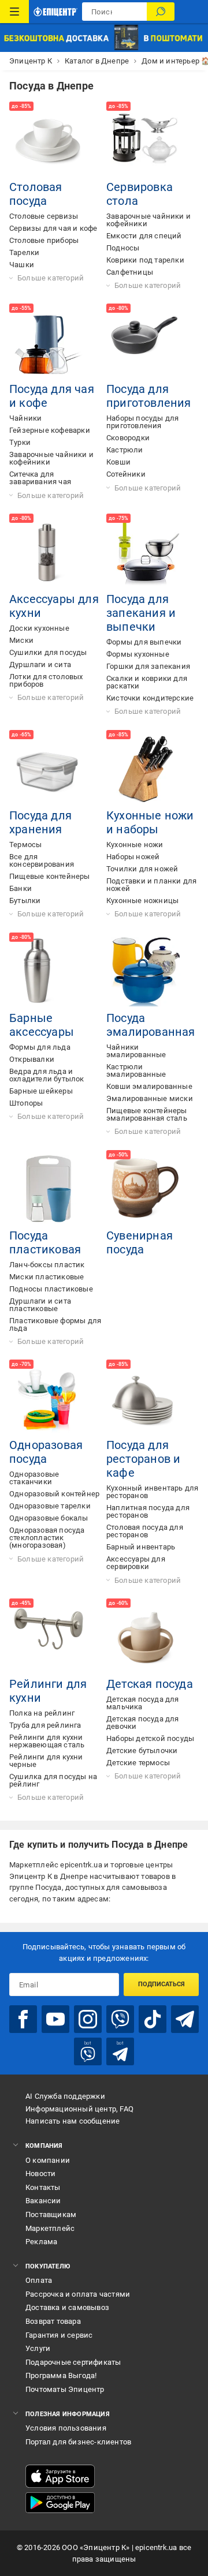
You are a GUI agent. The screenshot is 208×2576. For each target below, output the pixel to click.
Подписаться (161, 1984)
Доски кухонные (39, 628)
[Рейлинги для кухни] (49, 1638)
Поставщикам (51, 2214)
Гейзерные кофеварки (50, 430)
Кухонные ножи (135, 845)
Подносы (123, 248)
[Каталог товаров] (14, 12)
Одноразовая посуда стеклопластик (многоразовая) (47, 1538)
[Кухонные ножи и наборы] (146, 769)
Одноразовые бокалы (49, 1518)
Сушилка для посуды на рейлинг (53, 1780)
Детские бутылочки (142, 1751)
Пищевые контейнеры (50, 876)
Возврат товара (53, 2321)
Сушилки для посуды (48, 652)
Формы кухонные (138, 654)
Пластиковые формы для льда (55, 1324)
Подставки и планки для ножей (151, 885)
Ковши (118, 462)
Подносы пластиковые (51, 1289)
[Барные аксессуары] (49, 972)
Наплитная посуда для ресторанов (148, 1511)
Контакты (43, 2187)
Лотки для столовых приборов (46, 680)
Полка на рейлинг (42, 1713)
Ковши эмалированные (149, 1086)
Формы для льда (40, 1047)
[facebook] (23, 2019)
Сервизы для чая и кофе (53, 228)
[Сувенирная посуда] (146, 1189)
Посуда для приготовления (149, 396)
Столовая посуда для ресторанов (145, 1531)
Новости (40, 2173)
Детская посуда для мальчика (143, 1703)
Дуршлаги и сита (40, 664)
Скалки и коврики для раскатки (147, 682)
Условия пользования (66, 2428)
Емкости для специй (144, 236)
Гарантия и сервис (59, 2335)
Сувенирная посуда (140, 1242)
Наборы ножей (133, 857)
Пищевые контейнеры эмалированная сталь (147, 1114)
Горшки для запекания (148, 666)
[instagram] (88, 2019)
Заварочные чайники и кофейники (148, 220)
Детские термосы (138, 1763)
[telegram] (185, 2019)
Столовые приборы (44, 240)
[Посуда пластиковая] (49, 1189)
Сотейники (126, 474)
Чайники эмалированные (136, 1051)
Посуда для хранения (40, 822)
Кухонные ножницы (142, 901)
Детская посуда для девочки (143, 1723)
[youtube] (55, 2019)
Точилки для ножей (142, 869)
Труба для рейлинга (45, 1725)
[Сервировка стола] (146, 141)
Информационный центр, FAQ (79, 2109)
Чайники (25, 418)
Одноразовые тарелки (50, 1506)
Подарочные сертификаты (73, 2362)
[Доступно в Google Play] (60, 2503)
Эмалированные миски (150, 1098)
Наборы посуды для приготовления (142, 422)
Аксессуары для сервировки (136, 1563)
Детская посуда (150, 1684)
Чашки (22, 265)
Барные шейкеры (41, 1091)
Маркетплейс (50, 2228)
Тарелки (24, 252)
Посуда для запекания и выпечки (141, 613)
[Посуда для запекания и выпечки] (146, 553)
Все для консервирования (42, 860)
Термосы (25, 845)
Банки (21, 888)
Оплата (39, 2280)
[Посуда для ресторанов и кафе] (146, 1399)
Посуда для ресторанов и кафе (143, 1459)
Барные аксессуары (42, 1025)
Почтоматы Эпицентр (65, 2389)
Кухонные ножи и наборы (150, 822)
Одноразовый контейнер (54, 1494)
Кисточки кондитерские (150, 698)
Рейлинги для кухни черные (46, 1761)
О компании (48, 2160)
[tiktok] (153, 2019)
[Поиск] (161, 12)
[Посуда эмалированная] (146, 972)
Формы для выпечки (144, 642)
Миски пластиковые (47, 1277)
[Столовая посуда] (49, 141)
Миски (21, 640)
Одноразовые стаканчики (34, 1478)
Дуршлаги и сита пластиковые (40, 1305)
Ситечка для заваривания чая (40, 478)
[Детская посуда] (146, 1638)
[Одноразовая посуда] (49, 1399)
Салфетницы (130, 272)
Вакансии (43, 2201)
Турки (20, 442)
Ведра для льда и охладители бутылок (47, 1075)
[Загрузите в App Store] (60, 2476)
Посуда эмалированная (151, 1025)
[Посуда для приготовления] (146, 343)
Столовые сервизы (44, 216)
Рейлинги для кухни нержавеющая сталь (47, 1741)
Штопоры (26, 1103)
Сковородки (128, 438)
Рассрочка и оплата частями (78, 2294)
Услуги (38, 2348)
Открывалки (32, 1059)
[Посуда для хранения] (49, 769)
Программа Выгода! (61, 2375)
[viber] (120, 2019)
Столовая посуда (36, 194)
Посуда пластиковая (45, 1242)
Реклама (41, 2242)
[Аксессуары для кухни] (49, 553)
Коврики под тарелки (145, 260)
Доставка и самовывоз (67, 2307)
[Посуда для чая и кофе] (49, 343)
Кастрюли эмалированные (136, 1070)
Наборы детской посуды (150, 1738)
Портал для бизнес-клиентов (78, 2442)
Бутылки (25, 901)
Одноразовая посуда (46, 1452)
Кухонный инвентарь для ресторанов (152, 1492)
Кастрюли (125, 450)
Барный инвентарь (141, 1547)
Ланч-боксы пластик (47, 1265)
